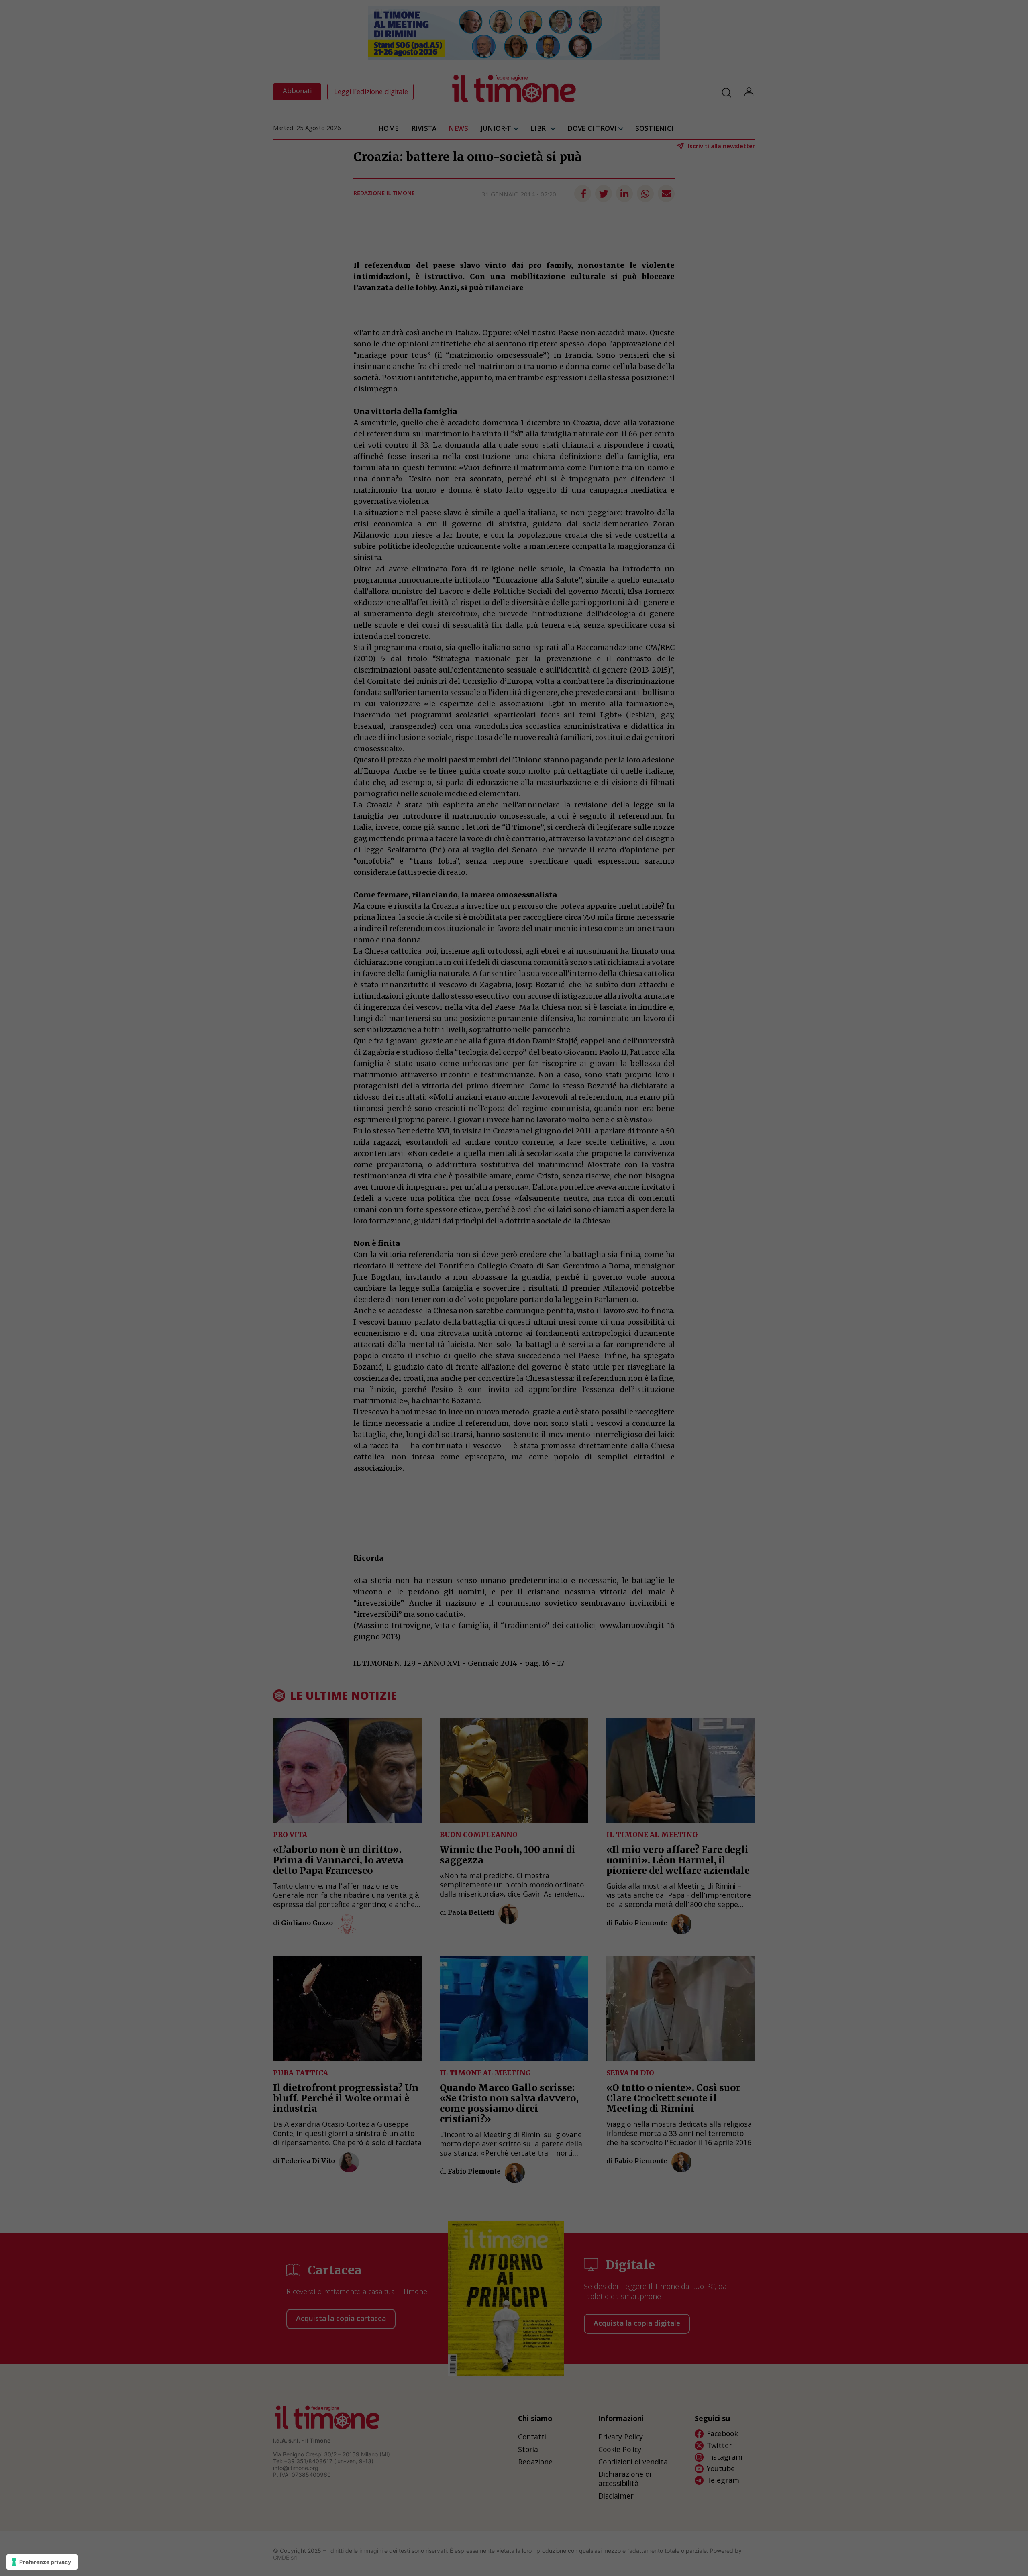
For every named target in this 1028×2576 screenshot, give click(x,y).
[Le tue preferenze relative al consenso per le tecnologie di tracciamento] (42, 2562)
